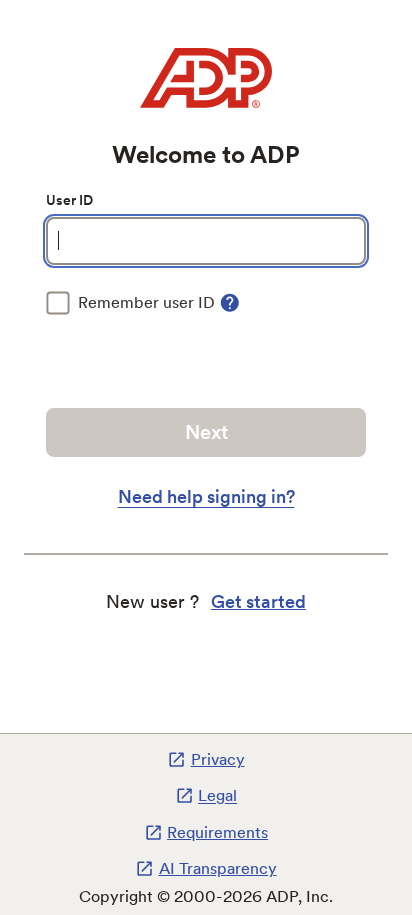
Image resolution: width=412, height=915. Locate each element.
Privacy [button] (217, 759)
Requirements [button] (217, 832)
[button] (230, 303)
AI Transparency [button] (217, 868)
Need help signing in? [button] (206, 496)
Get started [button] (258, 601)
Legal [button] (217, 796)
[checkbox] (130, 303)
